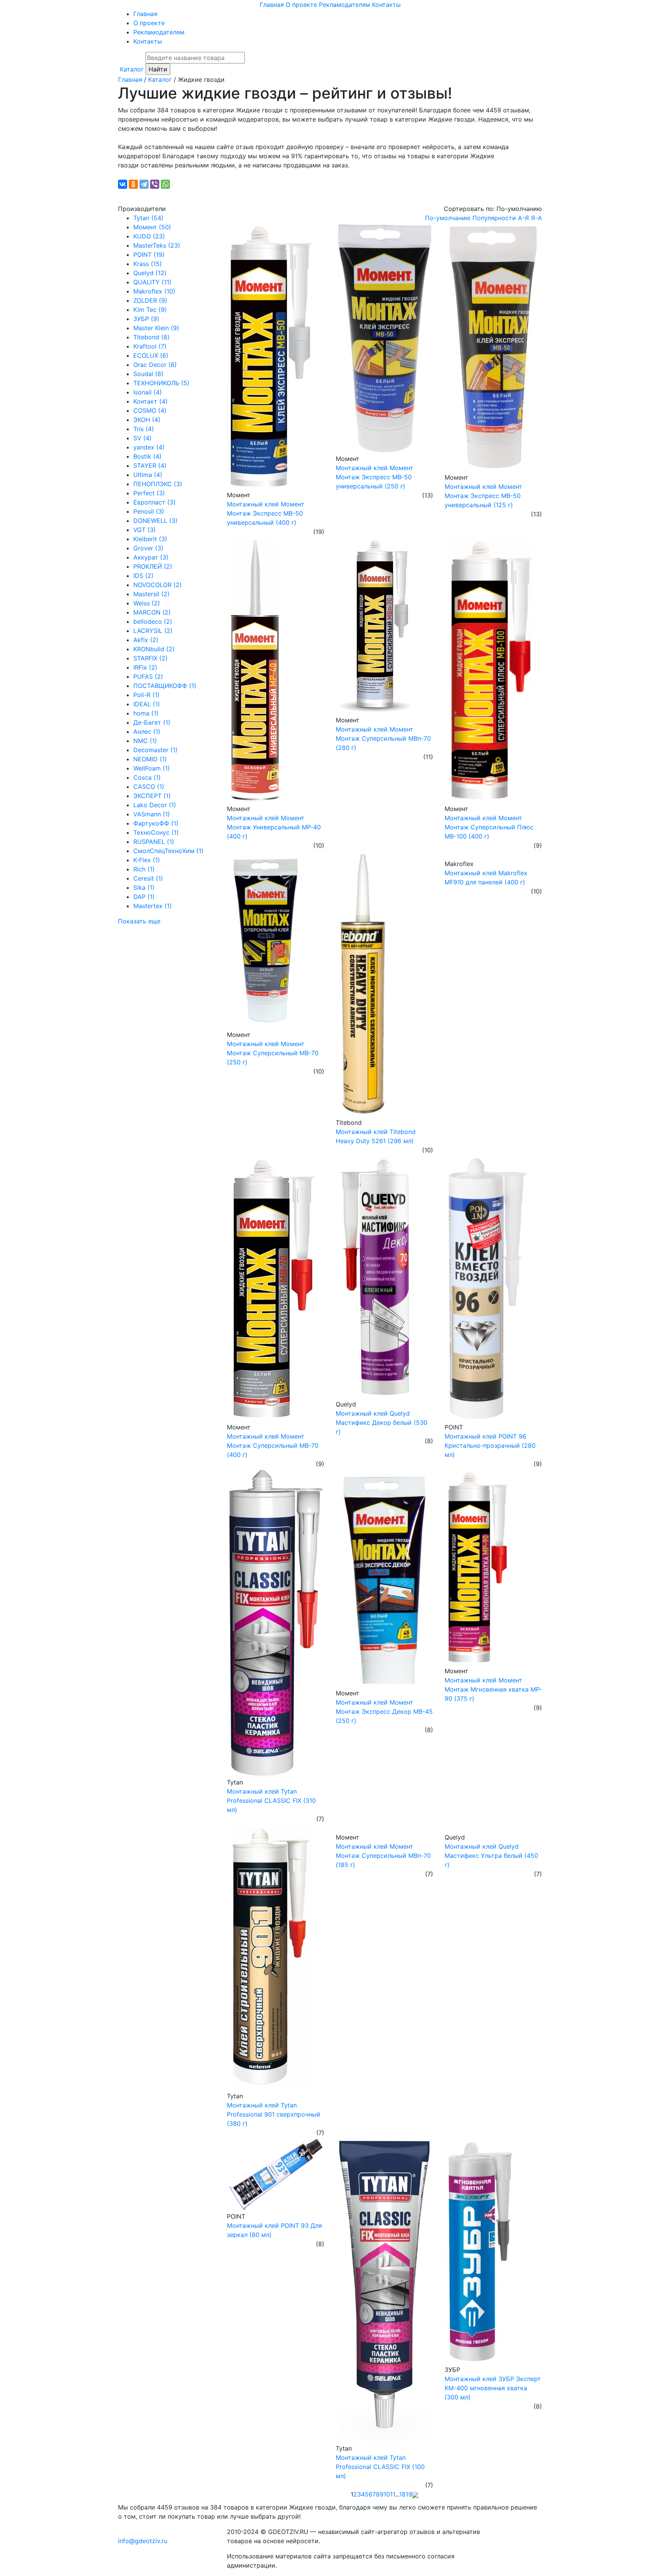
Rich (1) (144, 869)
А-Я (523, 218)
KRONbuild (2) (154, 649)
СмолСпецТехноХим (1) (168, 851)
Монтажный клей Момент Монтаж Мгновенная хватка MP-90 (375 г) (493, 1689)
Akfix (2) (146, 640)
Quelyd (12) (150, 273)
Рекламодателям (345, 5)
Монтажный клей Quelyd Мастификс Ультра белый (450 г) (491, 1856)
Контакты (386, 5)
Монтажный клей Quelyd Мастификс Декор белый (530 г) (382, 1423)
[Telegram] (144, 184)
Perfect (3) (149, 493)
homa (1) (146, 713)
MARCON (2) (152, 612)
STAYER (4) (150, 466)
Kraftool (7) (150, 346)
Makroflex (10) (154, 291)
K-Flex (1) (147, 860)
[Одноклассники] (133, 184)
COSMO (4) (150, 410)
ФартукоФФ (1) (156, 823)
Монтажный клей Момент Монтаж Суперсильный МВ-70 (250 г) (273, 1053)
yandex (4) (149, 447)
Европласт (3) (154, 502)
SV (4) (142, 438)
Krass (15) (148, 264)
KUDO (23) (149, 236)
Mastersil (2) (151, 594)
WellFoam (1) (152, 768)
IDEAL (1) (147, 704)
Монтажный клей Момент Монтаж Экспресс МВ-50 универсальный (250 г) (374, 477)
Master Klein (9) (156, 328)
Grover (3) (148, 548)
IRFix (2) (145, 667)
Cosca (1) (147, 777)
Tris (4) (144, 429)
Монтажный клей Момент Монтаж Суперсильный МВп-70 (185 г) (383, 1856)
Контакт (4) (150, 401)
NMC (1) (145, 741)
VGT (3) (145, 530)
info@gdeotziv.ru (143, 2541)
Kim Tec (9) (150, 310)
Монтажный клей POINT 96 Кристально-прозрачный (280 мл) (490, 1445)
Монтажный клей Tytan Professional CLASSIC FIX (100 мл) (380, 2467)
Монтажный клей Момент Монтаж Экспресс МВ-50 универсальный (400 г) (266, 513)
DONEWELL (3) (155, 521)
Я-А (536, 218)
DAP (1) (144, 897)
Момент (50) (152, 227)
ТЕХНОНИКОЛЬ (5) (161, 383)
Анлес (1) (147, 732)
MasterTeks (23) (157, 245)
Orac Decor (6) (155, 365)
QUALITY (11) (152, 282)
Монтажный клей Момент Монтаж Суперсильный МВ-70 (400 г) (273, 1445)
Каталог (132, 69)
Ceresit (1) (148, 878)
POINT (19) (149, 255)
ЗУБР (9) (146, 319)
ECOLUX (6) (151, 355)
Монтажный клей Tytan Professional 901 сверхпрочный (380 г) (274, 2114)
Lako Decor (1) (155, 805)
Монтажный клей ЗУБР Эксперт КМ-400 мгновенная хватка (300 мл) (493, 2388)
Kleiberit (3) (150, 539)
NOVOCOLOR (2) (158, 585)
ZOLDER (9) (150, 300)
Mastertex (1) (153, 906)
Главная (272, 5)
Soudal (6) (148, 374)
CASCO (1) (149, 787)
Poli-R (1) (146, 695)
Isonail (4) (148, 392)
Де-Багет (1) (152, 722)
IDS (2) (143, 576)
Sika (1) (144, 887)
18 (402, 2494)
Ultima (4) (148, 475)
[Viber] (155, 184)
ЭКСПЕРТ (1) (152, 796)
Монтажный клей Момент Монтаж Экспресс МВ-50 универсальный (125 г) (483, 496)
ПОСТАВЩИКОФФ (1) (165, 686)
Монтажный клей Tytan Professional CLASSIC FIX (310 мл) (271, 1801)
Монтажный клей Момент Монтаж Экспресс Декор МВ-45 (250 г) (384, 1711)
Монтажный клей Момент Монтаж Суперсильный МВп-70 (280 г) (383, 738)
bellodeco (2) (153, 621)
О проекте (301, 5)
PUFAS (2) (148, 676)
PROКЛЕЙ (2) (153, 566)
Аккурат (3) (151, 557)
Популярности (494, 218)
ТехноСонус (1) (156, 832)
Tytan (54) (148, 218)
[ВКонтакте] (123, 184)
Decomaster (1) (155, 750)
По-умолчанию (448, 218)
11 (392, 2494)
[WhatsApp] (165, 184)
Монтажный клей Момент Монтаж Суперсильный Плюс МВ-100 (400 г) (489, 827)
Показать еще (139, 921)
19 (409, 2494)
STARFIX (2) (150, 658)
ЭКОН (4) (147, 420)
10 (387, 2494)
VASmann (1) (152, 814)
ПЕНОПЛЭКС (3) (158, 484)
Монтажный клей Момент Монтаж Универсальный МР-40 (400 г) (274, 827)
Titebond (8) (151, 337)
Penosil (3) (149, 511)
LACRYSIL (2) (153, 631)
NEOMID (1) (150, 759)
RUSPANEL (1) (154, 842)
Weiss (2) (147, 603)
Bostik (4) (147, 456)
